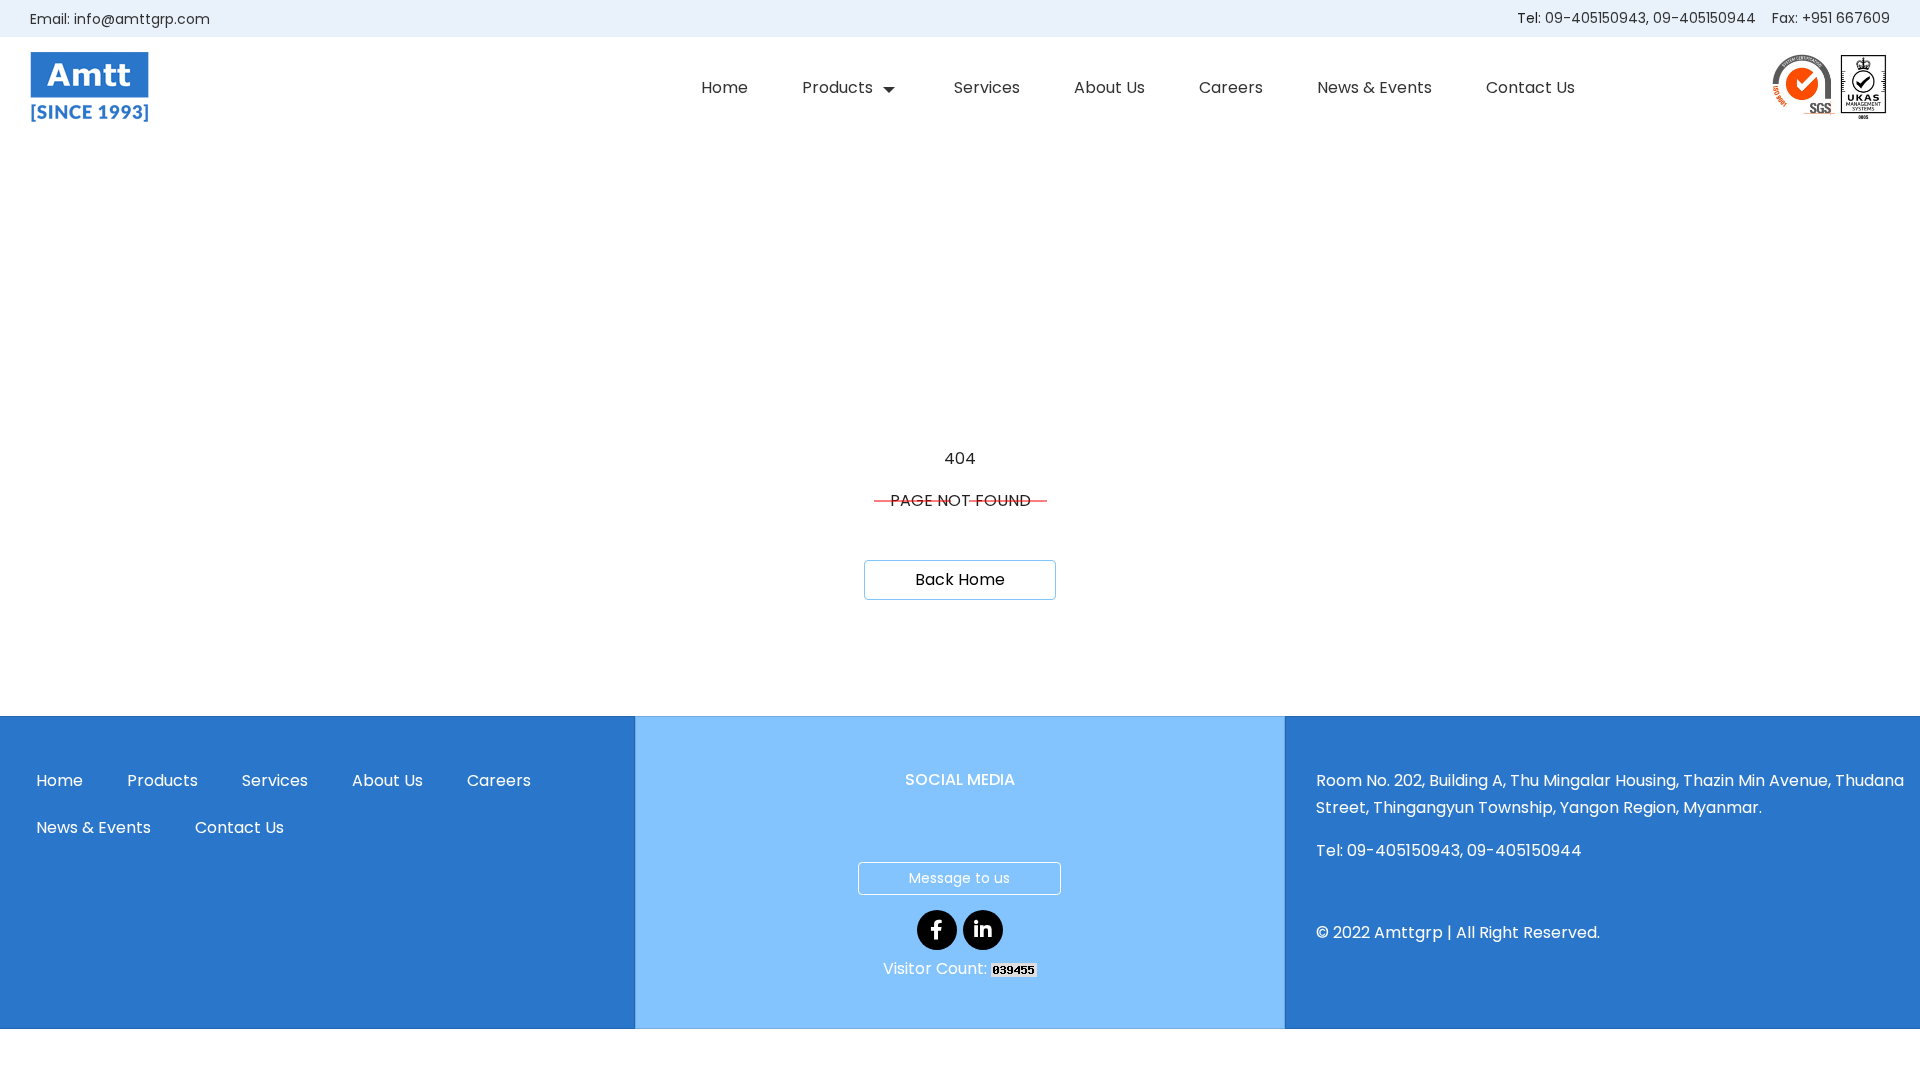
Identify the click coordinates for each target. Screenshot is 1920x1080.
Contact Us (1530, 87)
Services (987, 87)
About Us (1109, 87)
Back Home (960, 579)
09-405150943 (1595, 18)
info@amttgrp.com (142, 19)
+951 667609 (1846, 18)
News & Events (1374, 87)
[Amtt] (89, 86)
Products (837, 87)
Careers (1231, 87)
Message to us (959, 878)
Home (724, 87)
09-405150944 (1704, 18)
